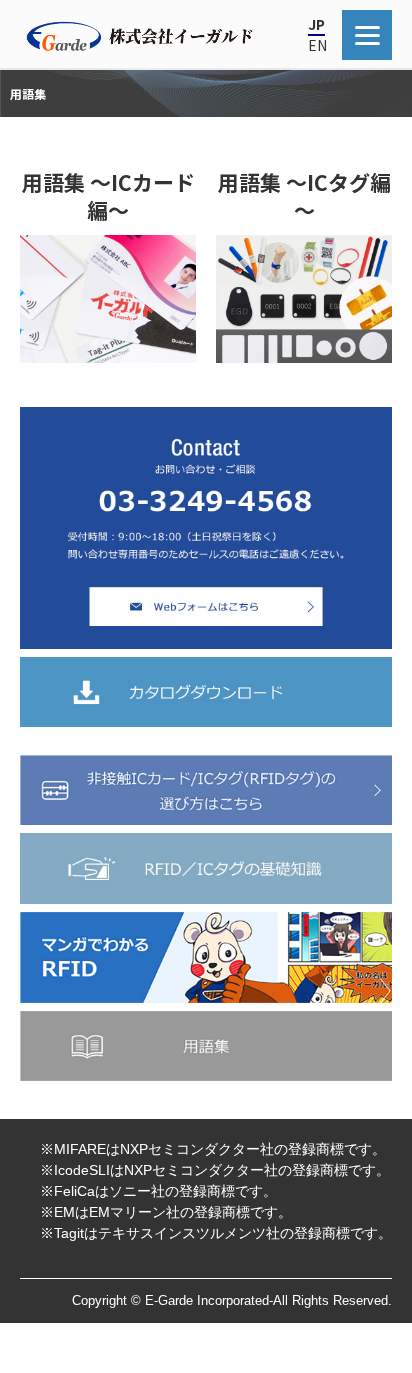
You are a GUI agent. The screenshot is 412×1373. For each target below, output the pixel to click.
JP (316, 24)
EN (317, 45)
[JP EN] (367, 35)
